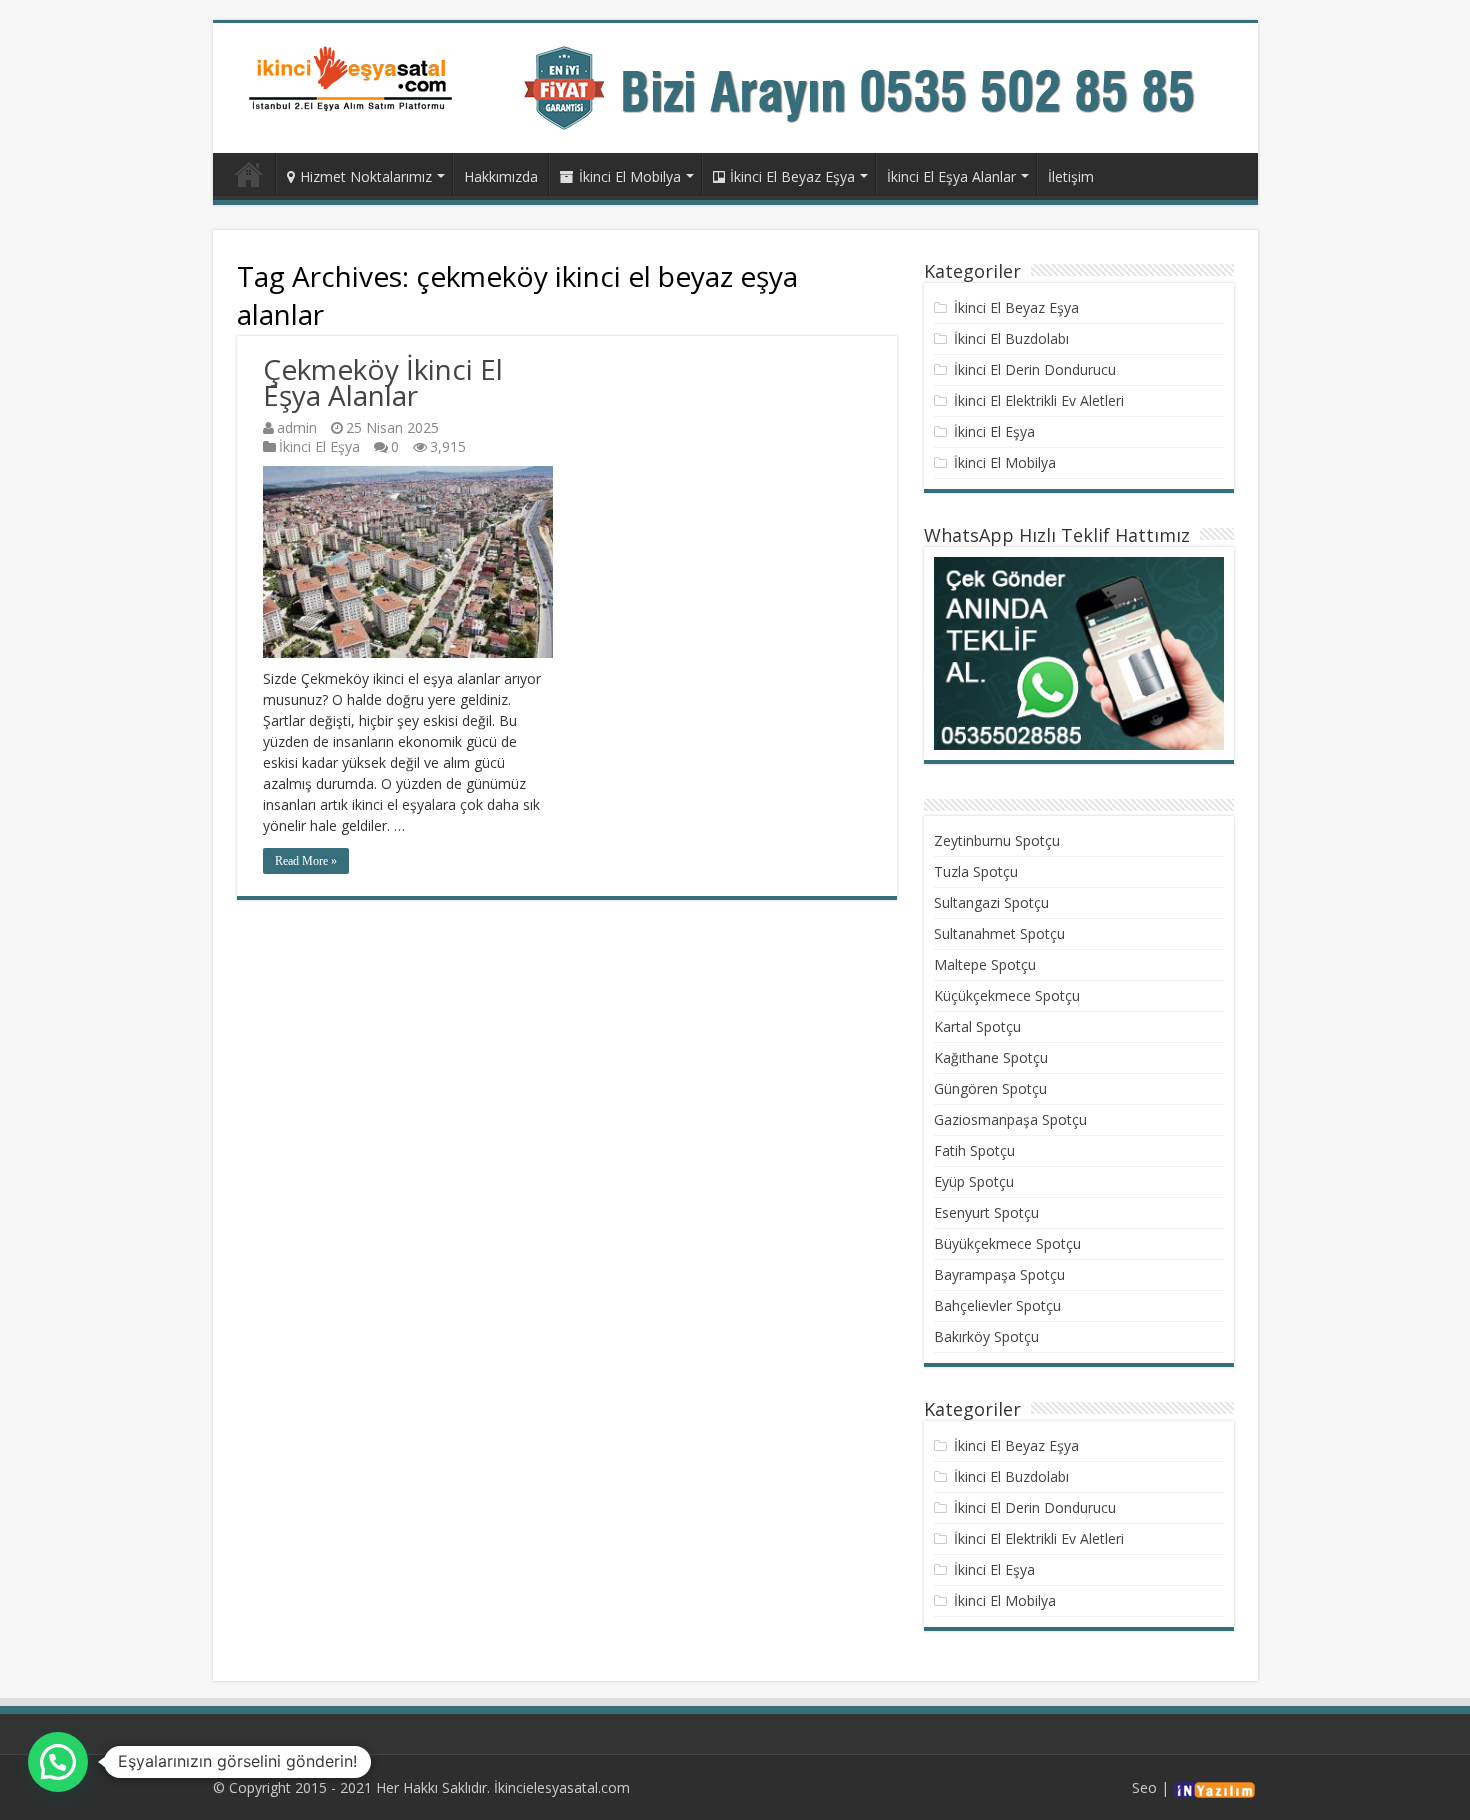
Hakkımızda (501, 176)
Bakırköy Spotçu (986, 1336)
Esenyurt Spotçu (986, 1212)
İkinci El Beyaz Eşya (792, 176)
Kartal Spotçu (977, 1026)
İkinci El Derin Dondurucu (1035, 369)
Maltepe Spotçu (985, 964)
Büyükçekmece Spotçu (1007, 1243)
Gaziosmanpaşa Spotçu (1010, 1119)
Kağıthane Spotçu (991, 1057)
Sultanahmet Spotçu (999, 933)
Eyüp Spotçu (974, 1181)
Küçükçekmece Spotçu (1007, 995)
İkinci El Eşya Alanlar (951, 176)
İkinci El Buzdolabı (1011, 338)
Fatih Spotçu (974, 1150)
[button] (58, 1762)
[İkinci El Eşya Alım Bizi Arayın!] (879, 86)
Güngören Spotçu (990, 1088)
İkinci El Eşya (319, 446)
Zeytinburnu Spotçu (997, 840)
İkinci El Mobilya (630, 176)
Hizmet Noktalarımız (366, 176)
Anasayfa (249, 174)
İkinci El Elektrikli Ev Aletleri (1039, 400)
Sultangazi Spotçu (991, 902)
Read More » (306, 861)
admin (297, 427)
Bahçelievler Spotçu (997, 1305)
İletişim (1071, 176)
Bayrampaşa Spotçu (999, 1274)
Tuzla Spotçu (976, 871)
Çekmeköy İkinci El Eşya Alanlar (383, 382)
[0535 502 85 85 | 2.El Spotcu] (353, 77)
